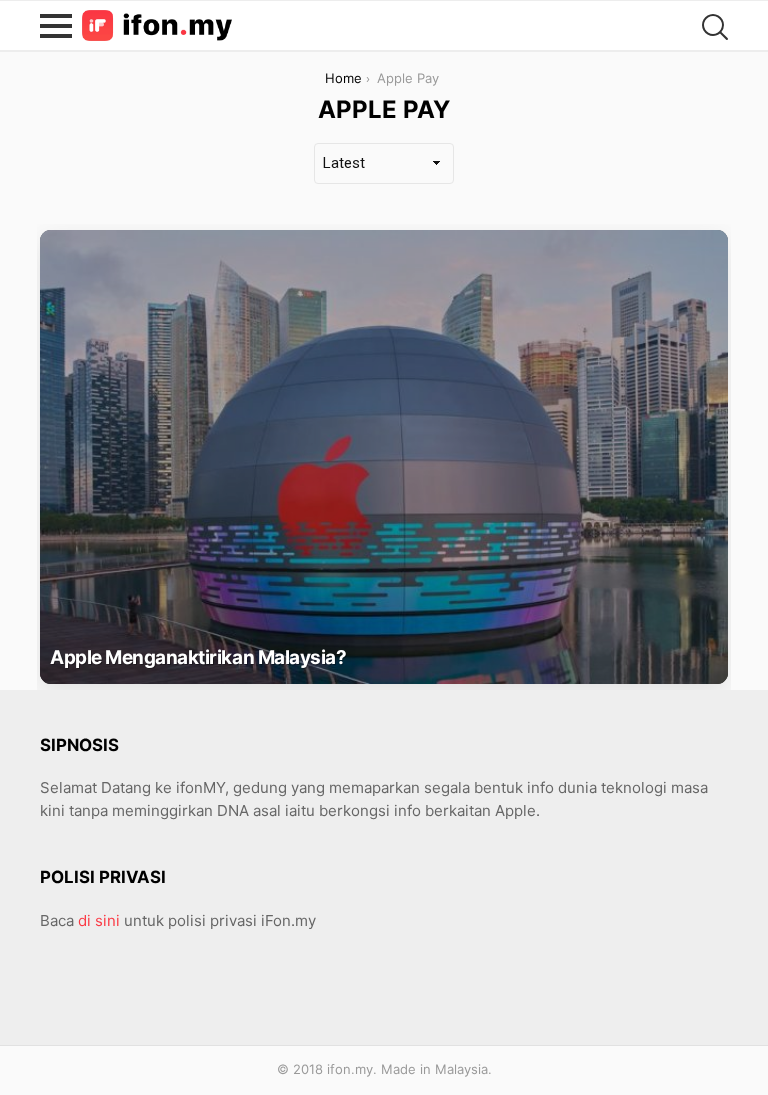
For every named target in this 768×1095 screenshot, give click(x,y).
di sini (99, 920)
